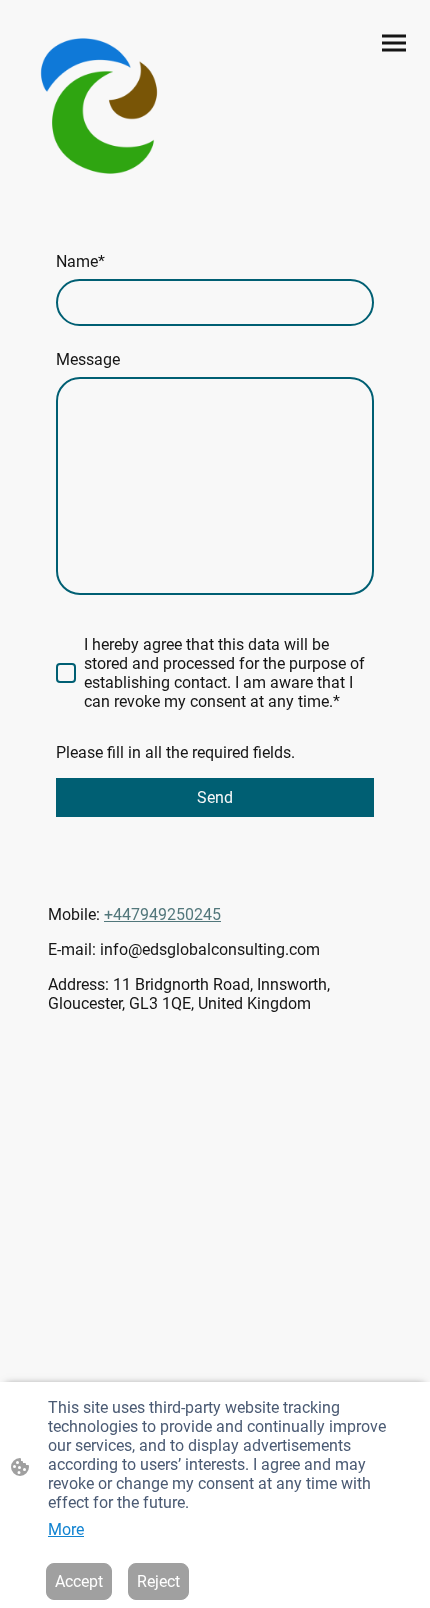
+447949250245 (162, 914)
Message (88, 359)
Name (80, 261)
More (66, 1529)
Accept (79, 1581)
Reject (158, 1581)
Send (215, 797)
